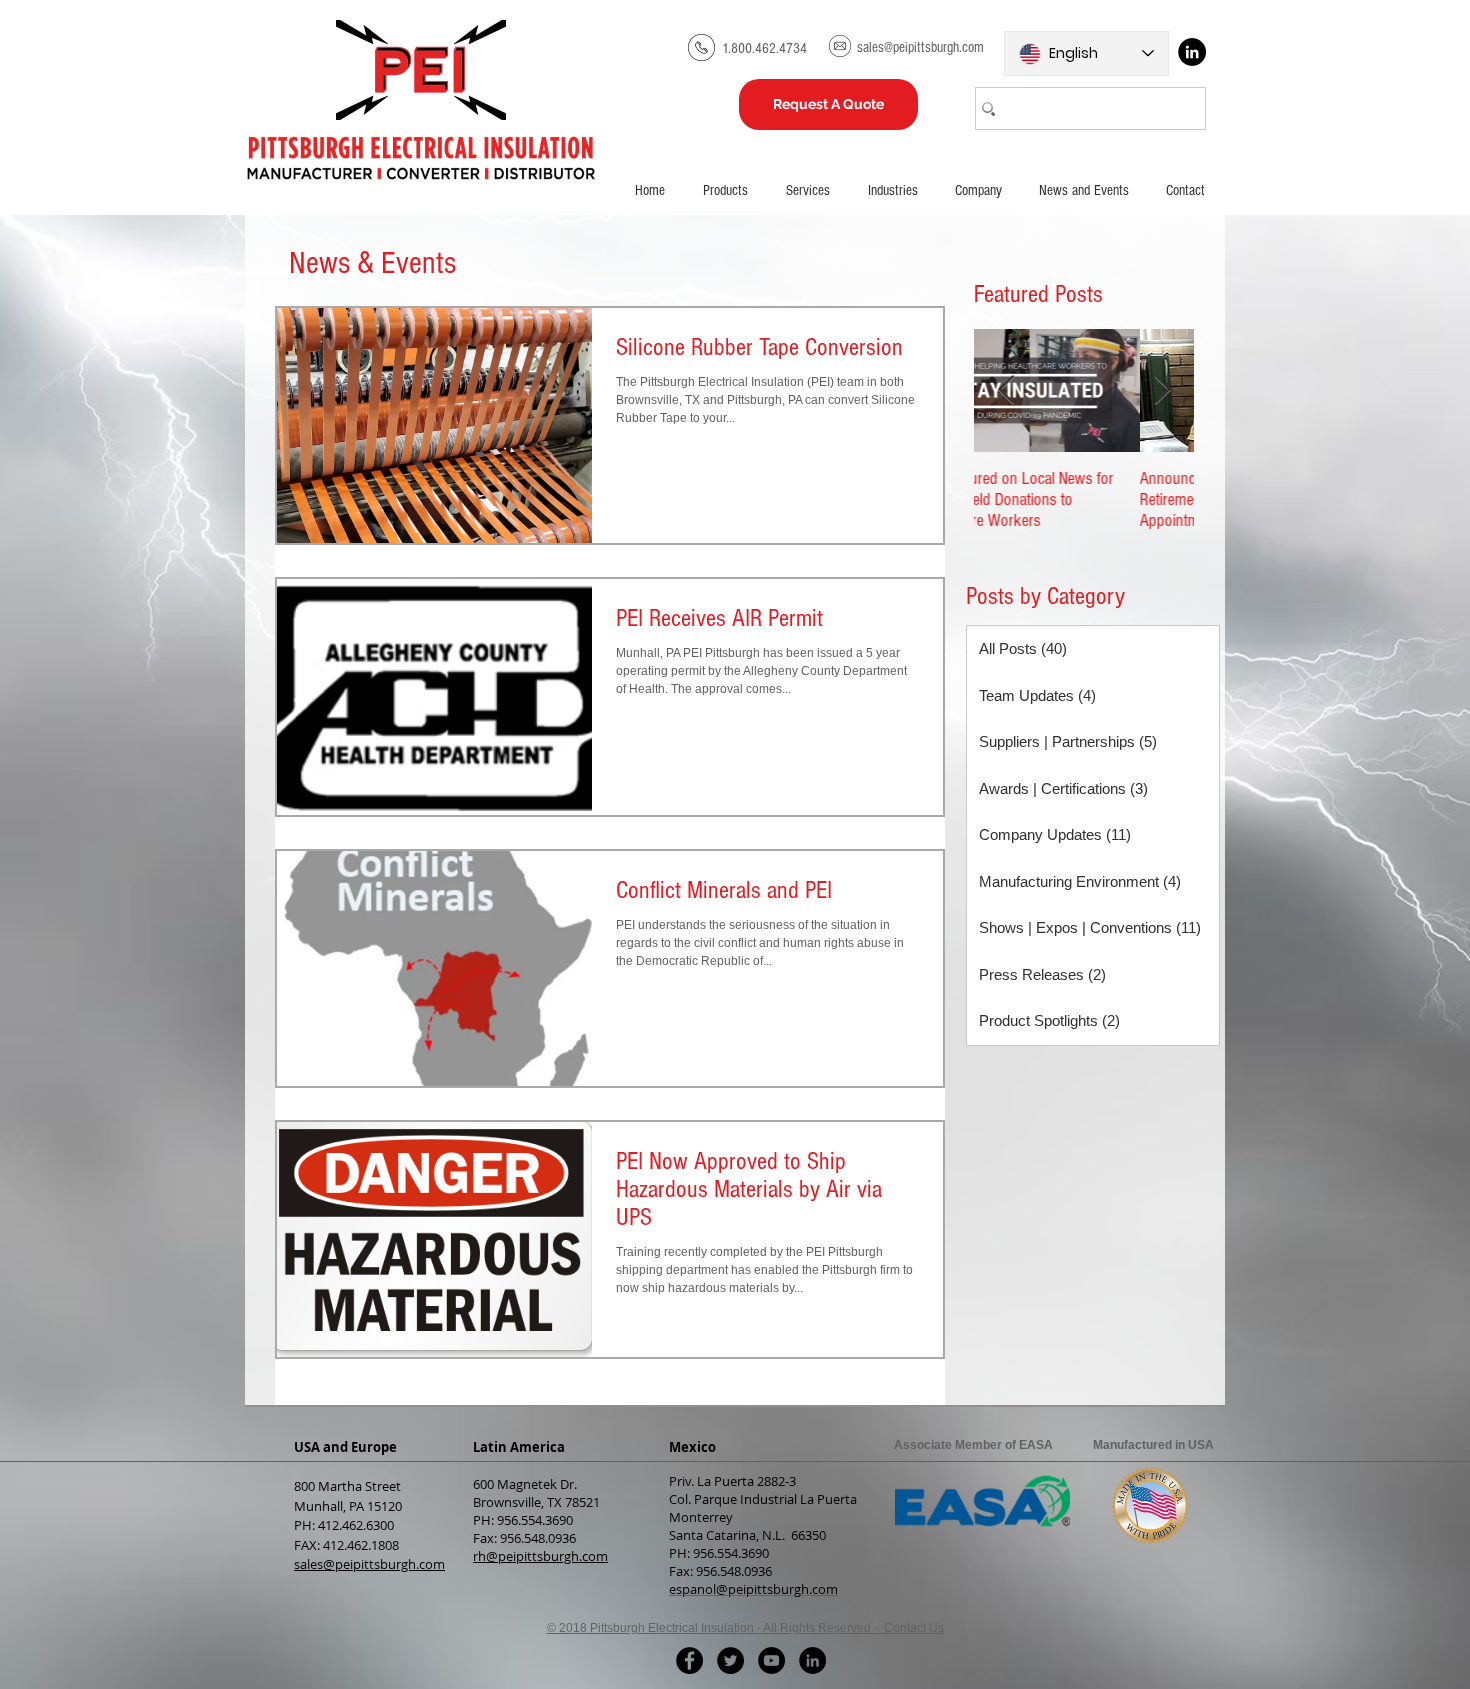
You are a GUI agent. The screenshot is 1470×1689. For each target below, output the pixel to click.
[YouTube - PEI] (771, 1660)
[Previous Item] (1006, 390)
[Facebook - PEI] (689, 1660)
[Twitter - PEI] (730, 1660)
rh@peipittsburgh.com (540, 1556)
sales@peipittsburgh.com (369, 1564)
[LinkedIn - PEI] (812, 1660)
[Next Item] (1162, 390)
